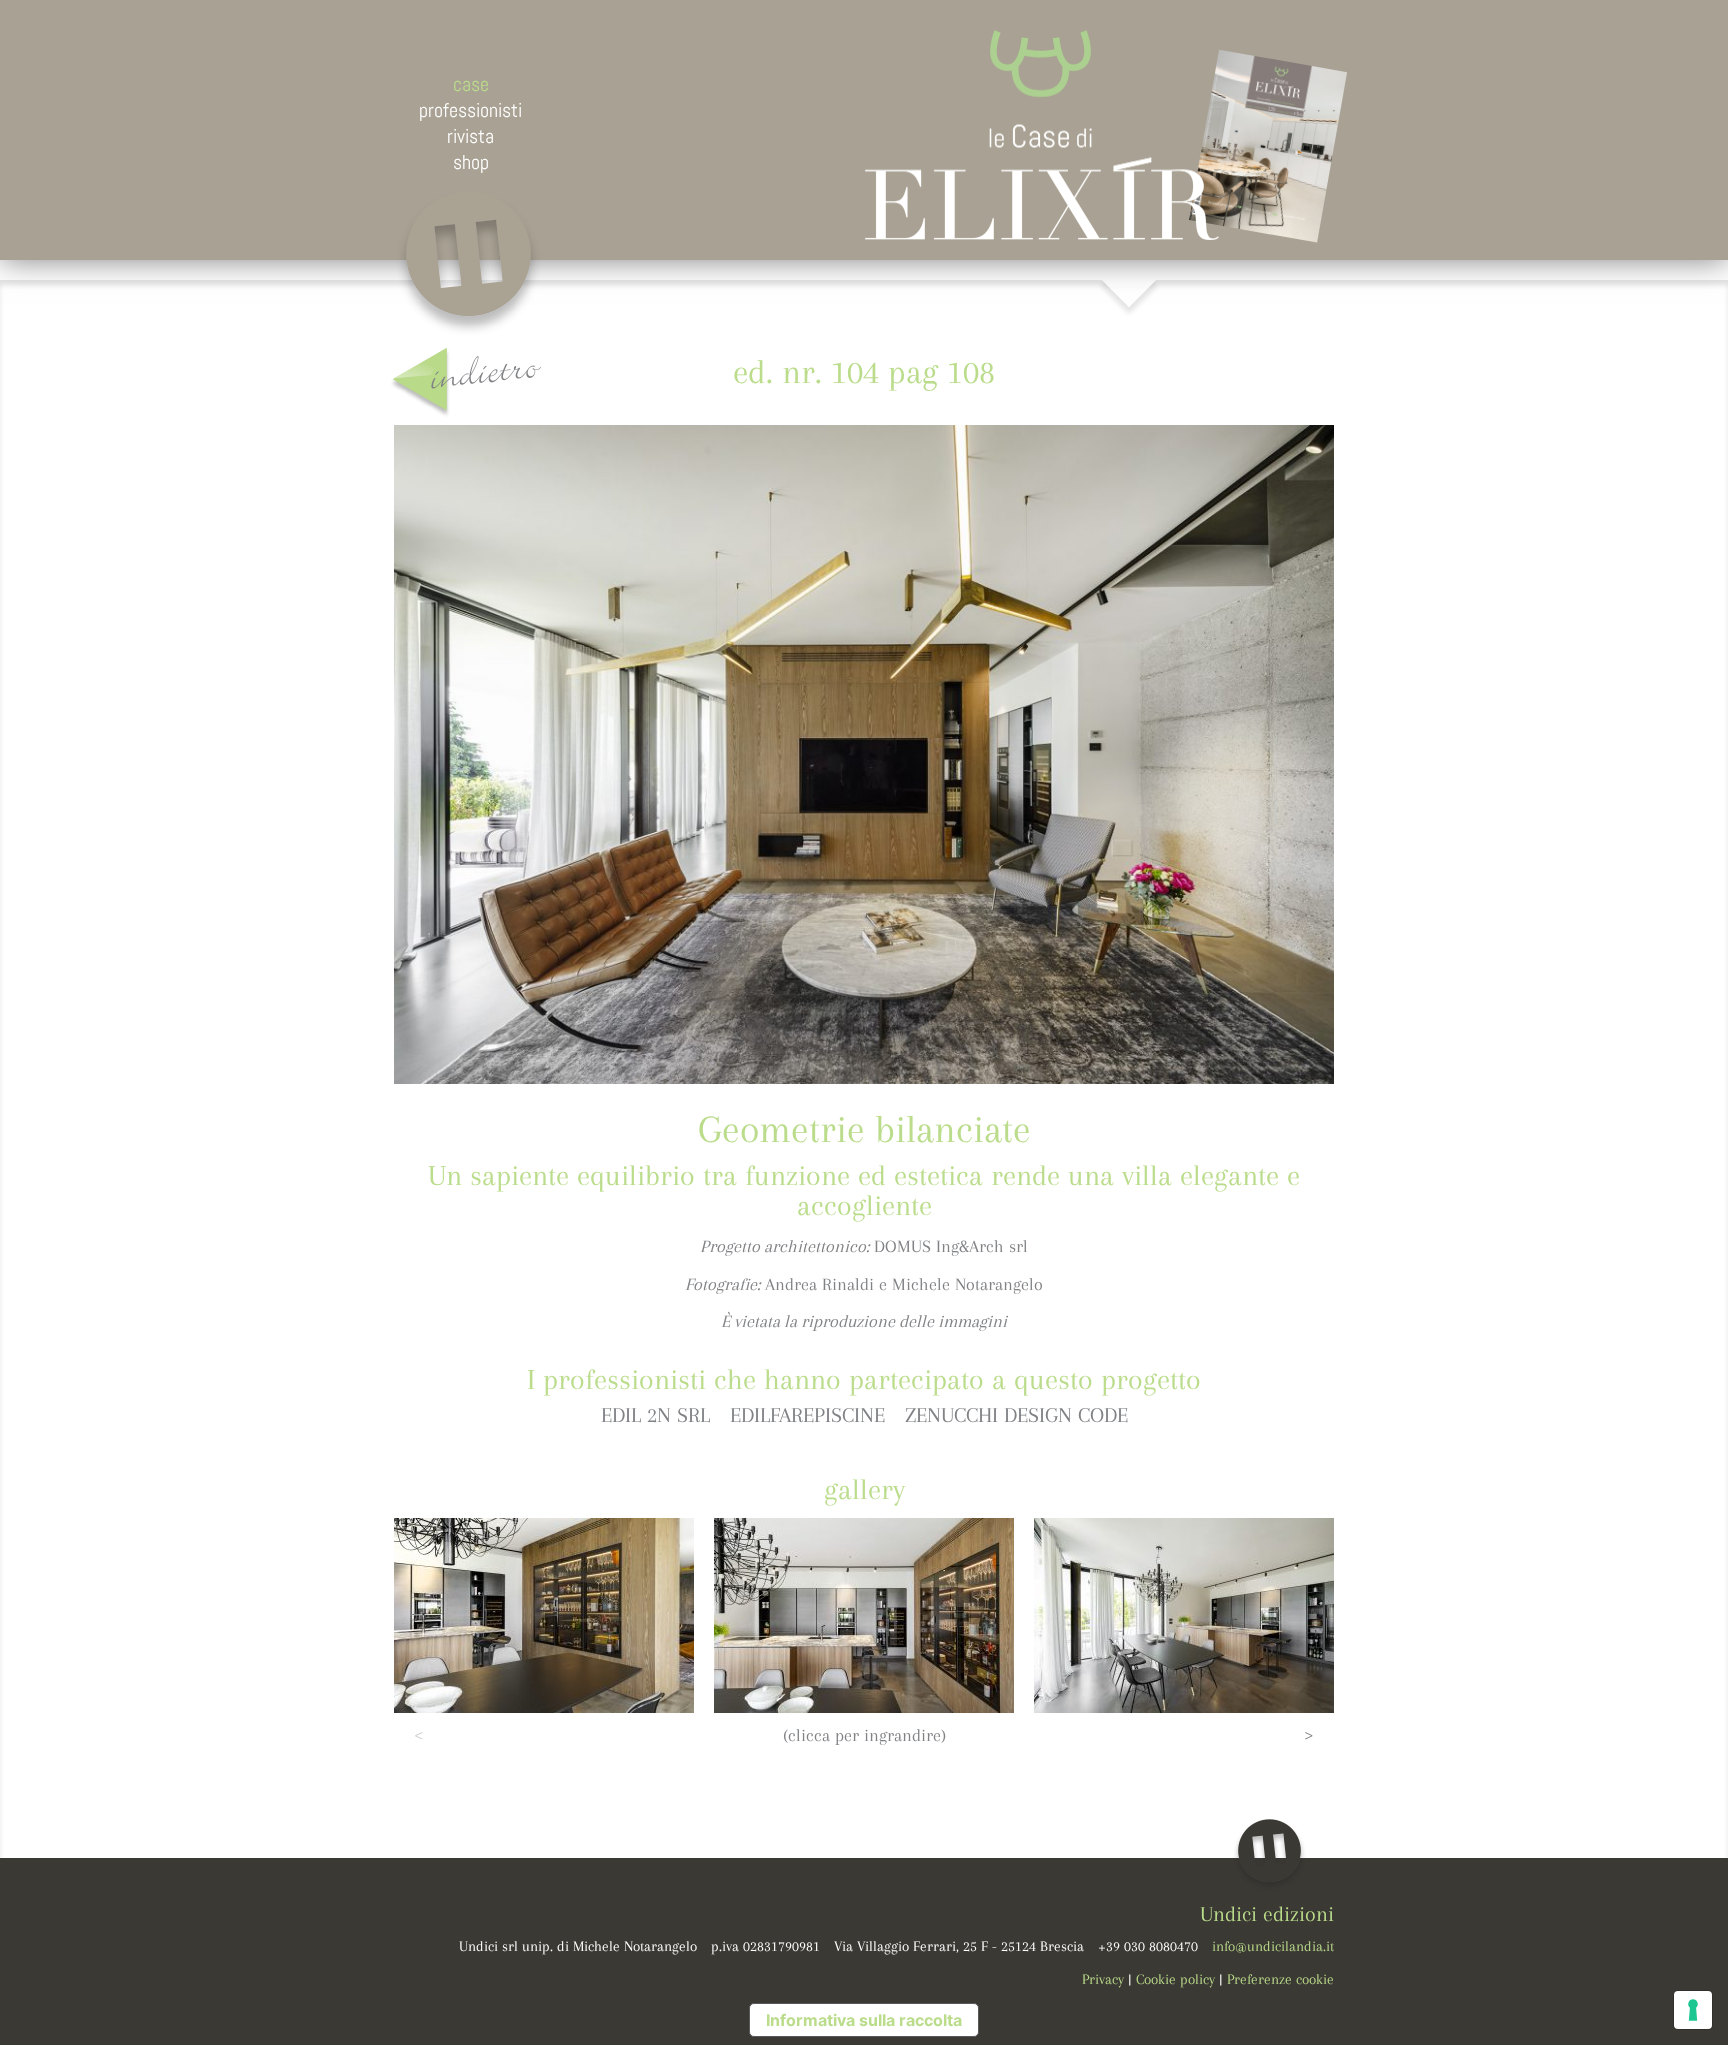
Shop (471, 162)
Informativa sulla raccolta (864, 2020)
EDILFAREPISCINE (807, 1415)
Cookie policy (1175, 1979)
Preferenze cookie (1280, 1979)
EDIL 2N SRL (655, 1415)
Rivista (470, 136)
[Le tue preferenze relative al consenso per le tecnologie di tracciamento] (1693, 2010)
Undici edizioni (1267, 1914)
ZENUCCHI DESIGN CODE (1016, 1415)
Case (471, 84)
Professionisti (470, 110)
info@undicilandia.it (1273, 1946)
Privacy (1103, 1979)
